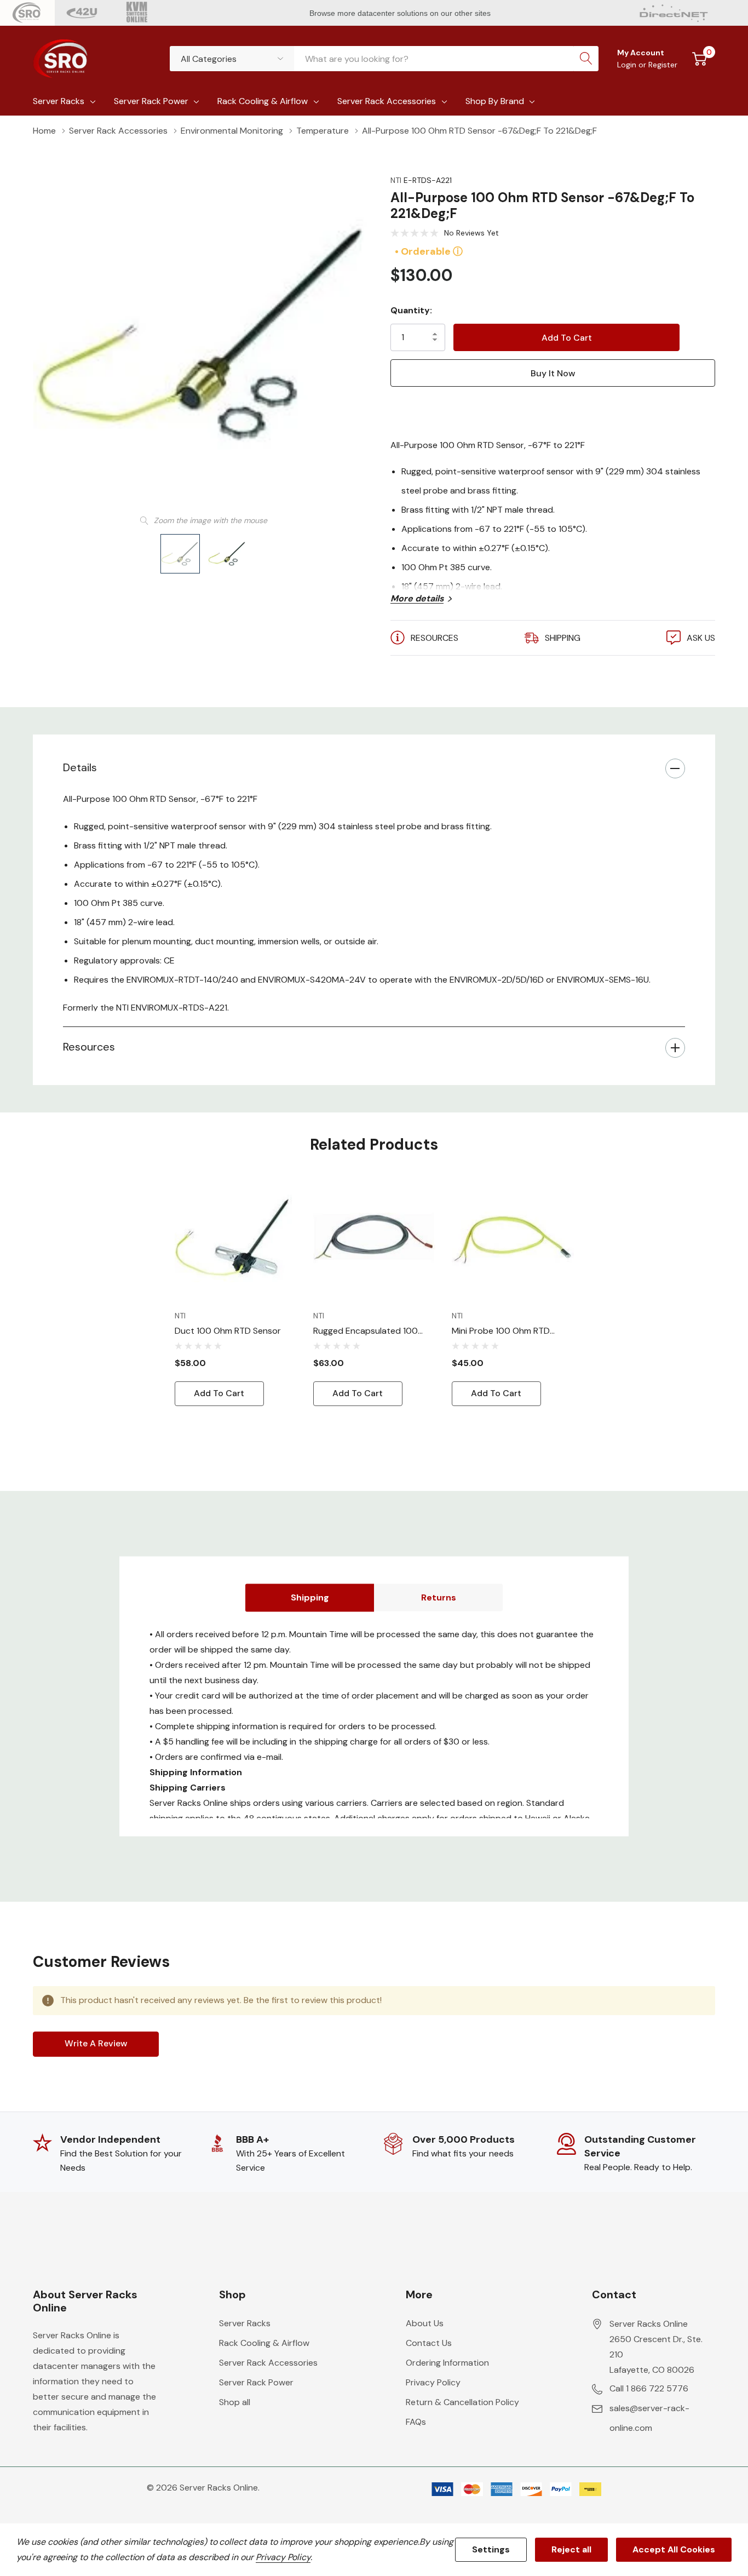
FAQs (416, 2422)
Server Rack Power (151, 101)
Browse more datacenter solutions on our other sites (401, 13)
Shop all (235, 2402)
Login (628, 65)
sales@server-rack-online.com (649, 2418)
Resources (89, 1047)
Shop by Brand (495, 101)
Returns (439, 1597)
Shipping (310, 1597)
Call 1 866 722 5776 (649, 2388)
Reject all (571, 2549)
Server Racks (59, 101)
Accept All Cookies (674, 2549)
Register (663, 65)
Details (80, 767)
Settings (491, 2549)
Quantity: (411, 310)
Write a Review (96, 2043)
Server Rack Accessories (387, 101)
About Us (425, 2323)
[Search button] (586, 59)
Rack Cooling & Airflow (263, 101)
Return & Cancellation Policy (462, 2402)
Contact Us (429, 2343)
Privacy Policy (433, 2382)
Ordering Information (447, 2363)
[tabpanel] (236, 1292)
